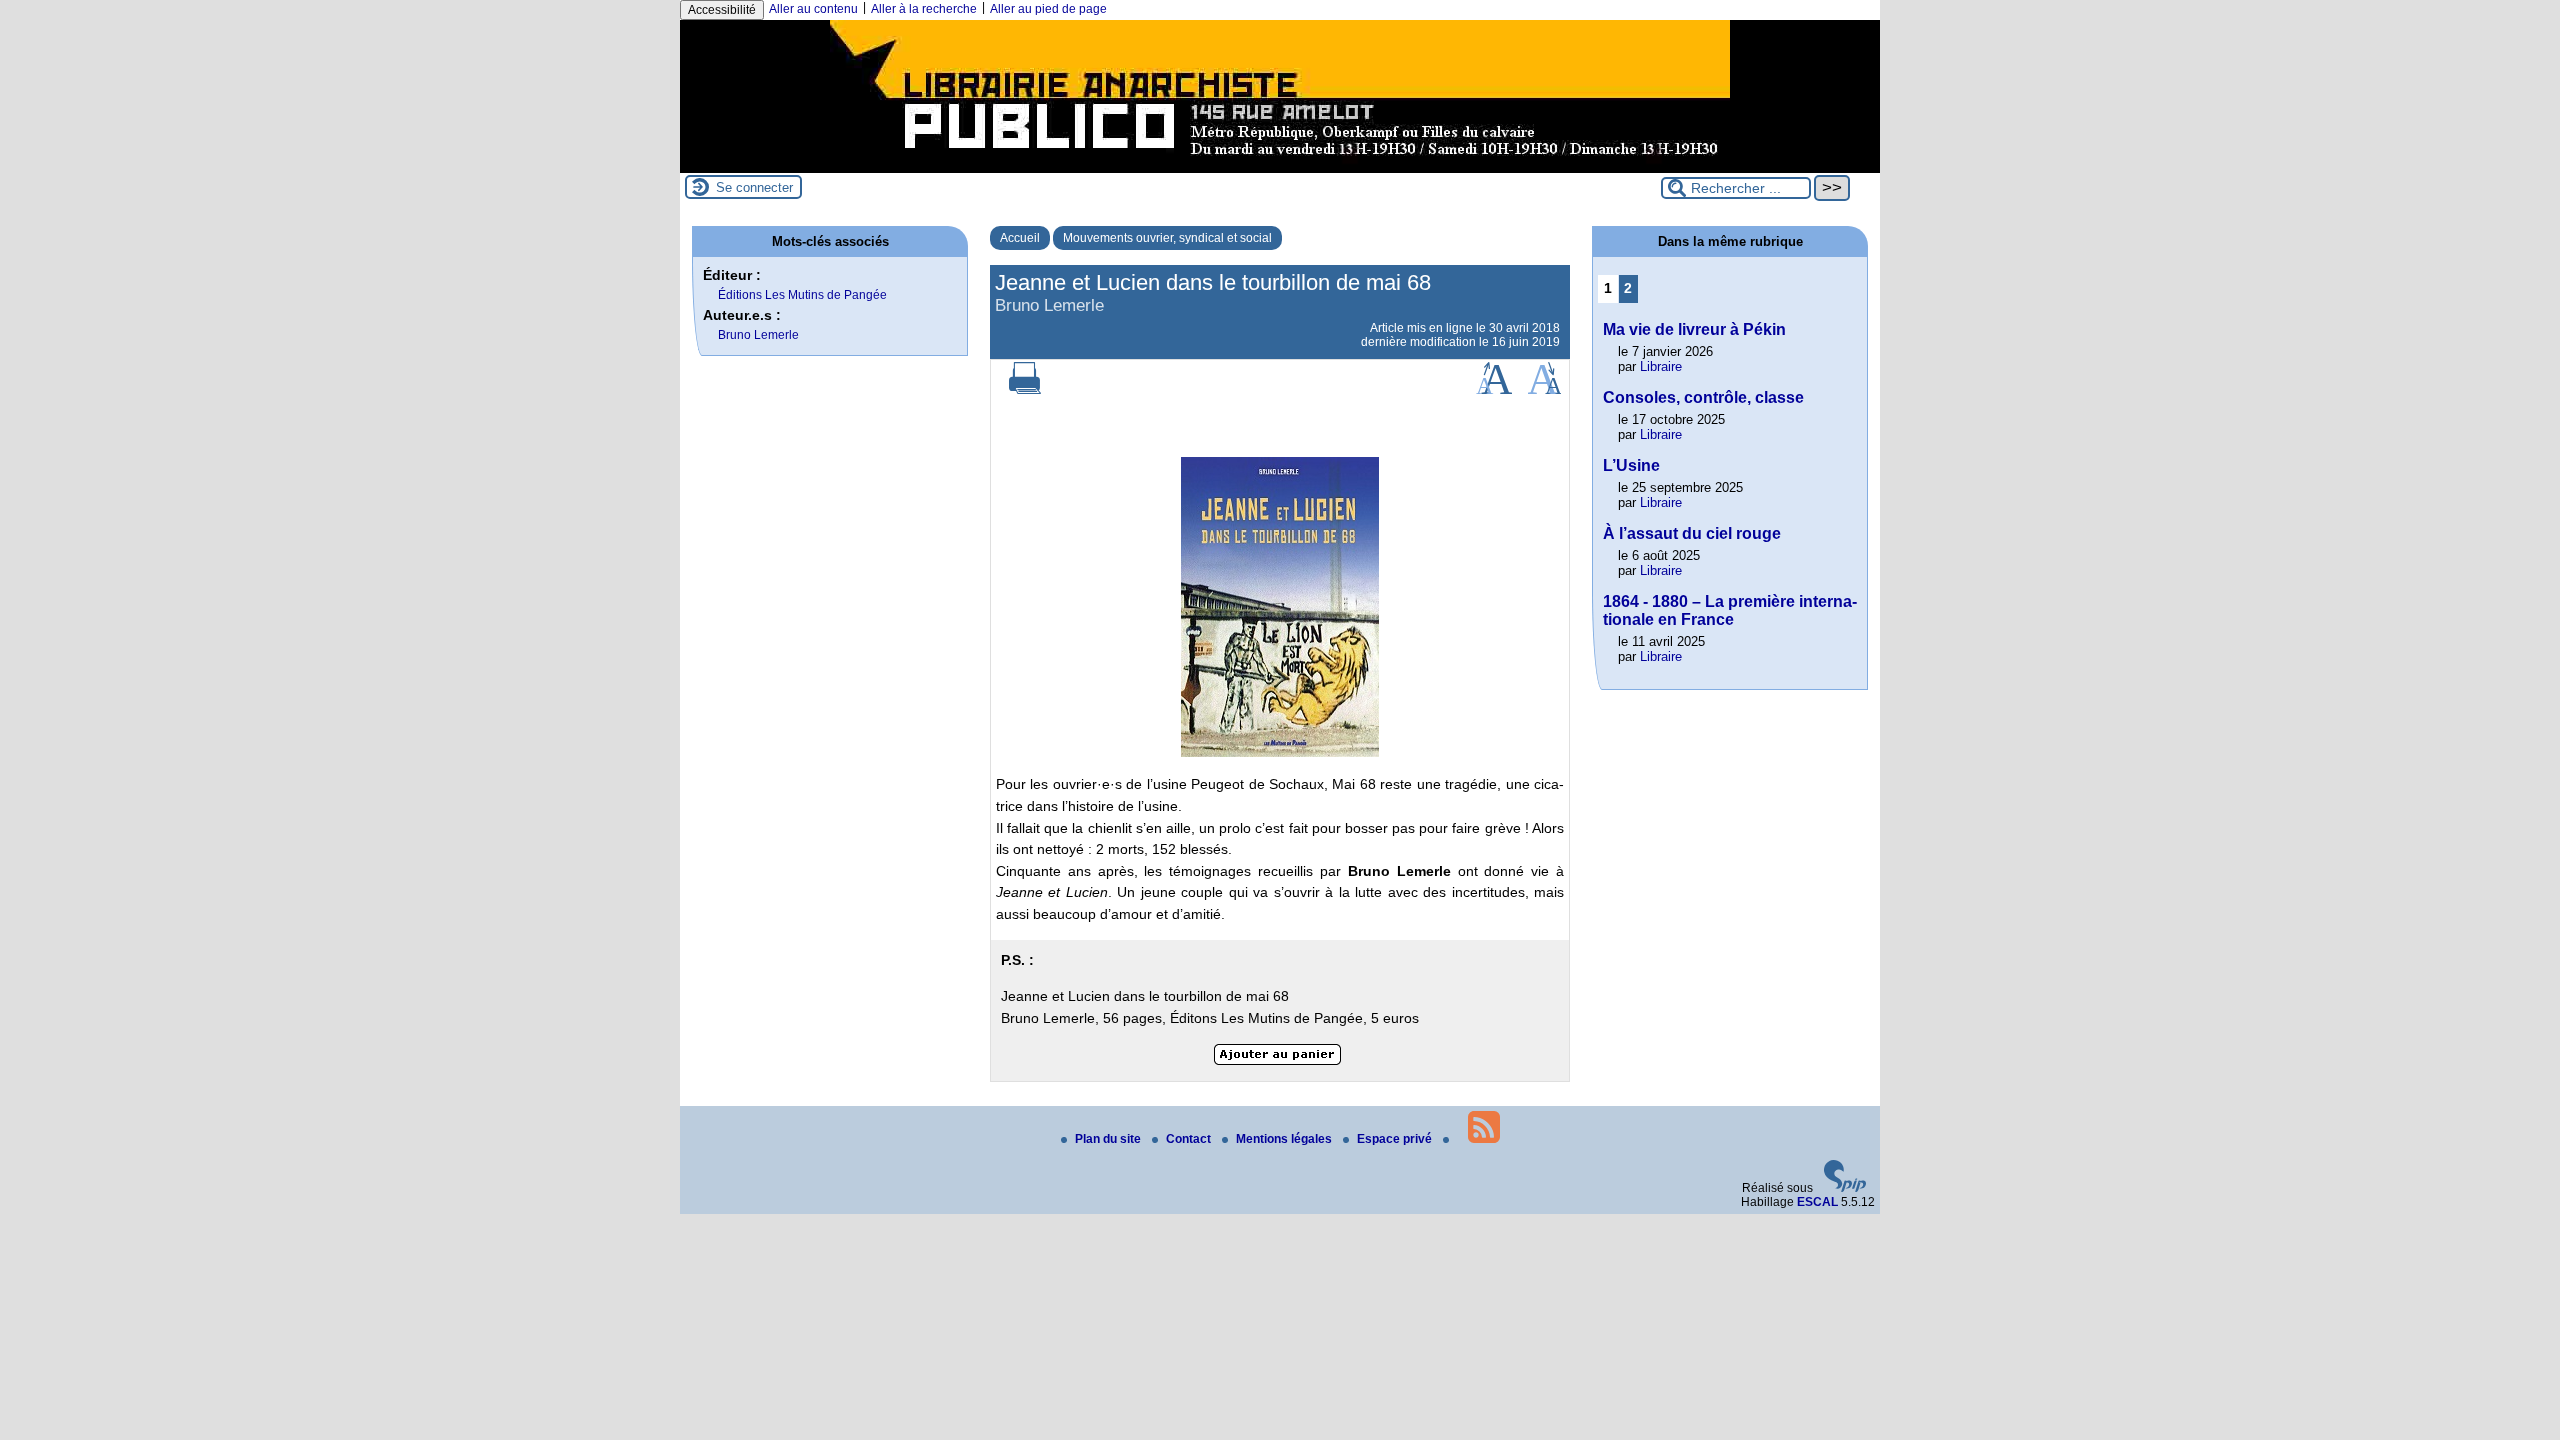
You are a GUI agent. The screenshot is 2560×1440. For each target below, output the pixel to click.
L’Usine (1631, 465)
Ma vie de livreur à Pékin (1694, 329)
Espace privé (1396, 1139)
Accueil (1020, 238)
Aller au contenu (813, 9)
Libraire (1661, 366)
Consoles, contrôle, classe (1703, 397)
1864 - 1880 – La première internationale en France (1730, 610)
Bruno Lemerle (758, 335)
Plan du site (1109, 1139)
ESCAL (1817, 1202)
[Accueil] (1280, 166)
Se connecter (754, 187)
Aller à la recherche (924, 9)
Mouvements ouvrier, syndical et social (1167, 238)
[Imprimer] (1025, 390)
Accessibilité (722, 10)
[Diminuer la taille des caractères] (1544, 390)
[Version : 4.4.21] (1845, 1188)
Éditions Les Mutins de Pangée (802, 295)
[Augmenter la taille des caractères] (1494, 390)
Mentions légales (1285, 1139)
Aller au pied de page (1048, 9)
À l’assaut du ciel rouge (1692, 533)
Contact (1190, 1139)
